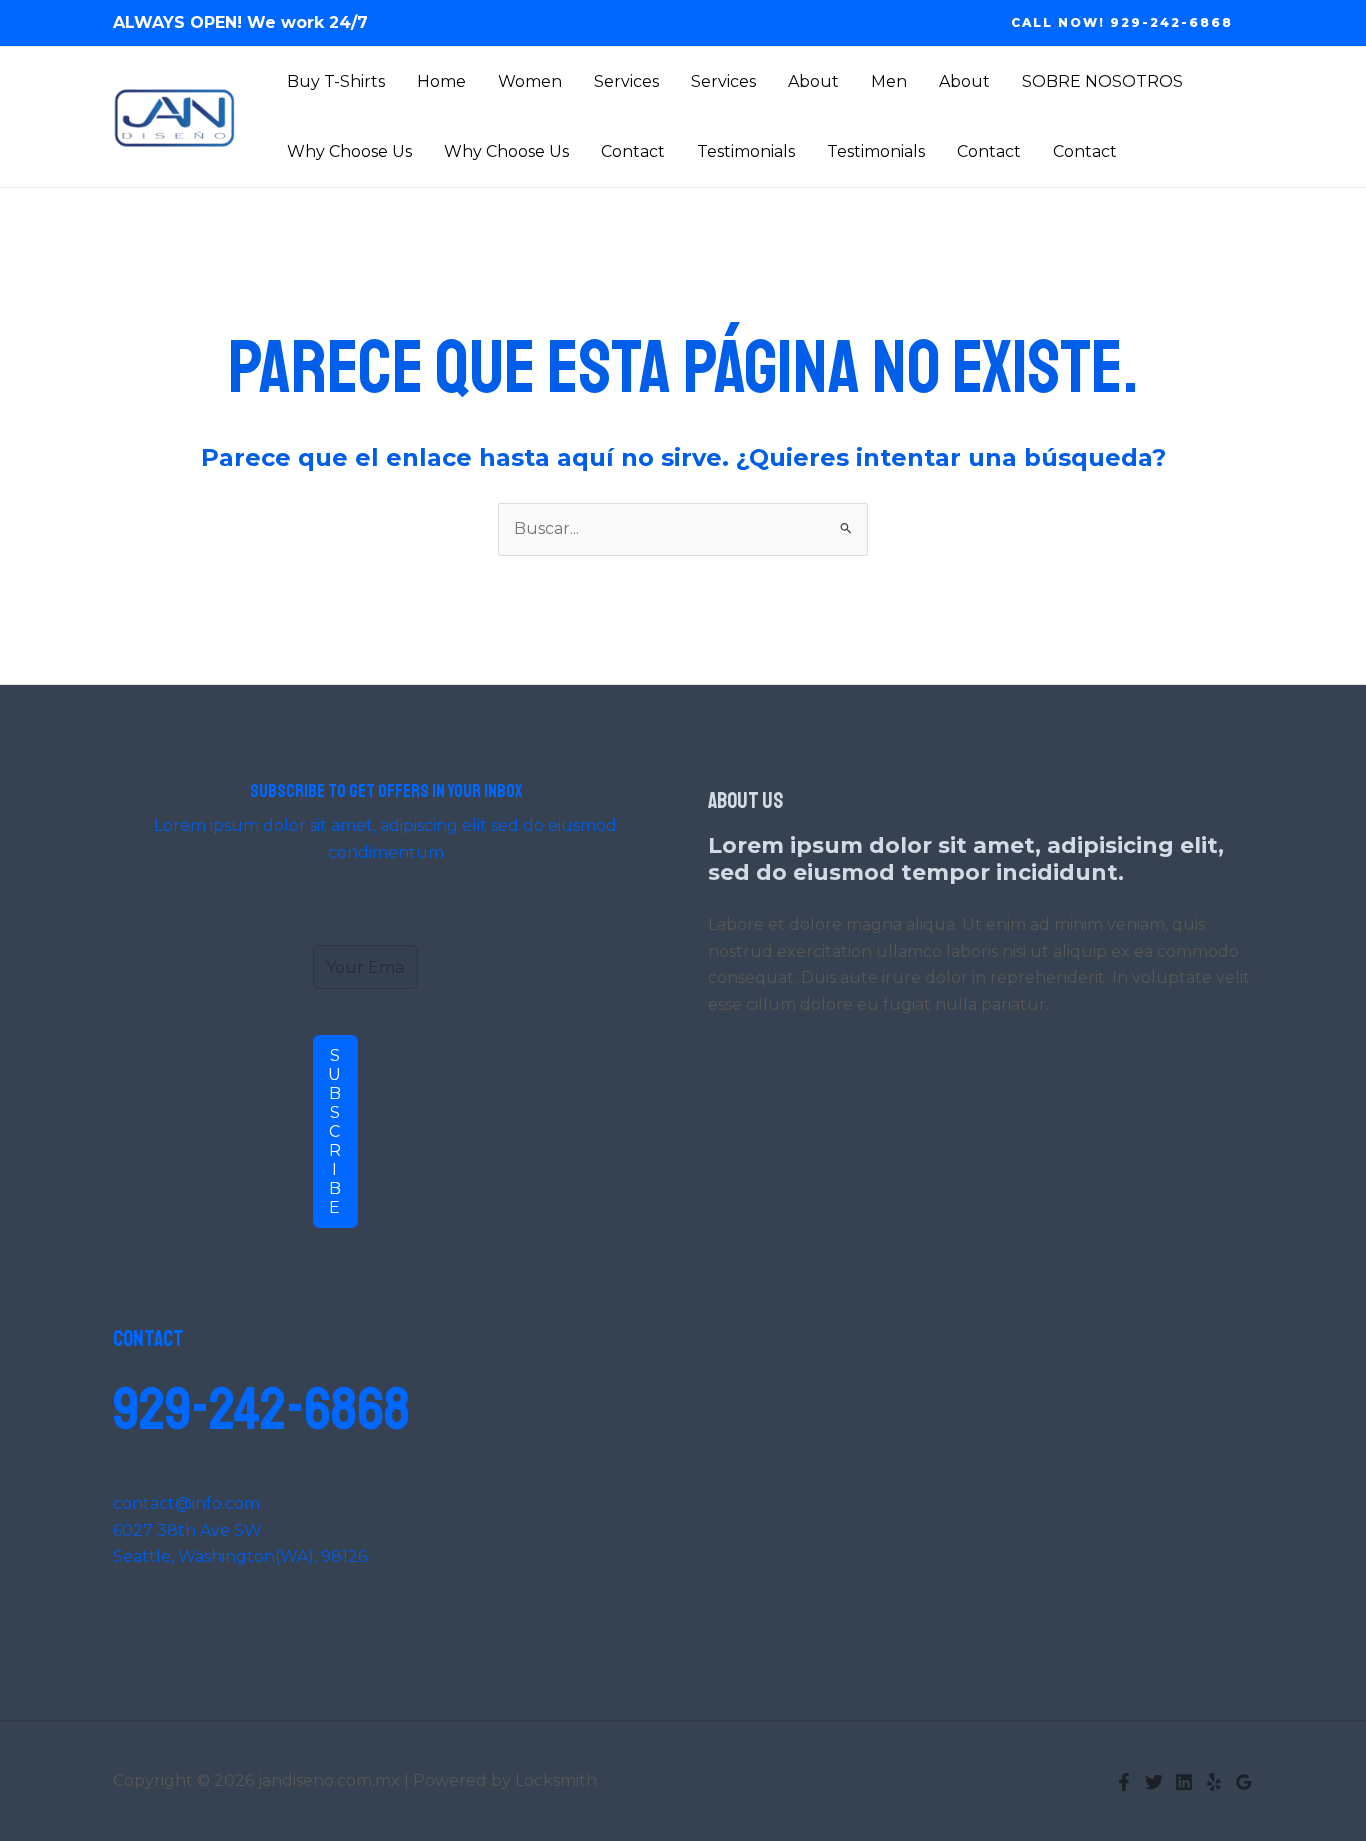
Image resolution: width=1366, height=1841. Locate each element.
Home (441, 81)
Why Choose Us (349, 151)
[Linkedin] (1184, 1782)
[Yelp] (1214, 1782)
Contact (633, 151)
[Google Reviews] (1244, 1782)
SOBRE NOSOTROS (1102, 81)
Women (530, 81)
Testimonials (746, 151)
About (813, 81)
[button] (1122, 23)
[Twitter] (1154, 1782)
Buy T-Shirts (336, 81)
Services (626, 81)
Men (889, 81)
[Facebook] (1124, 1782)
